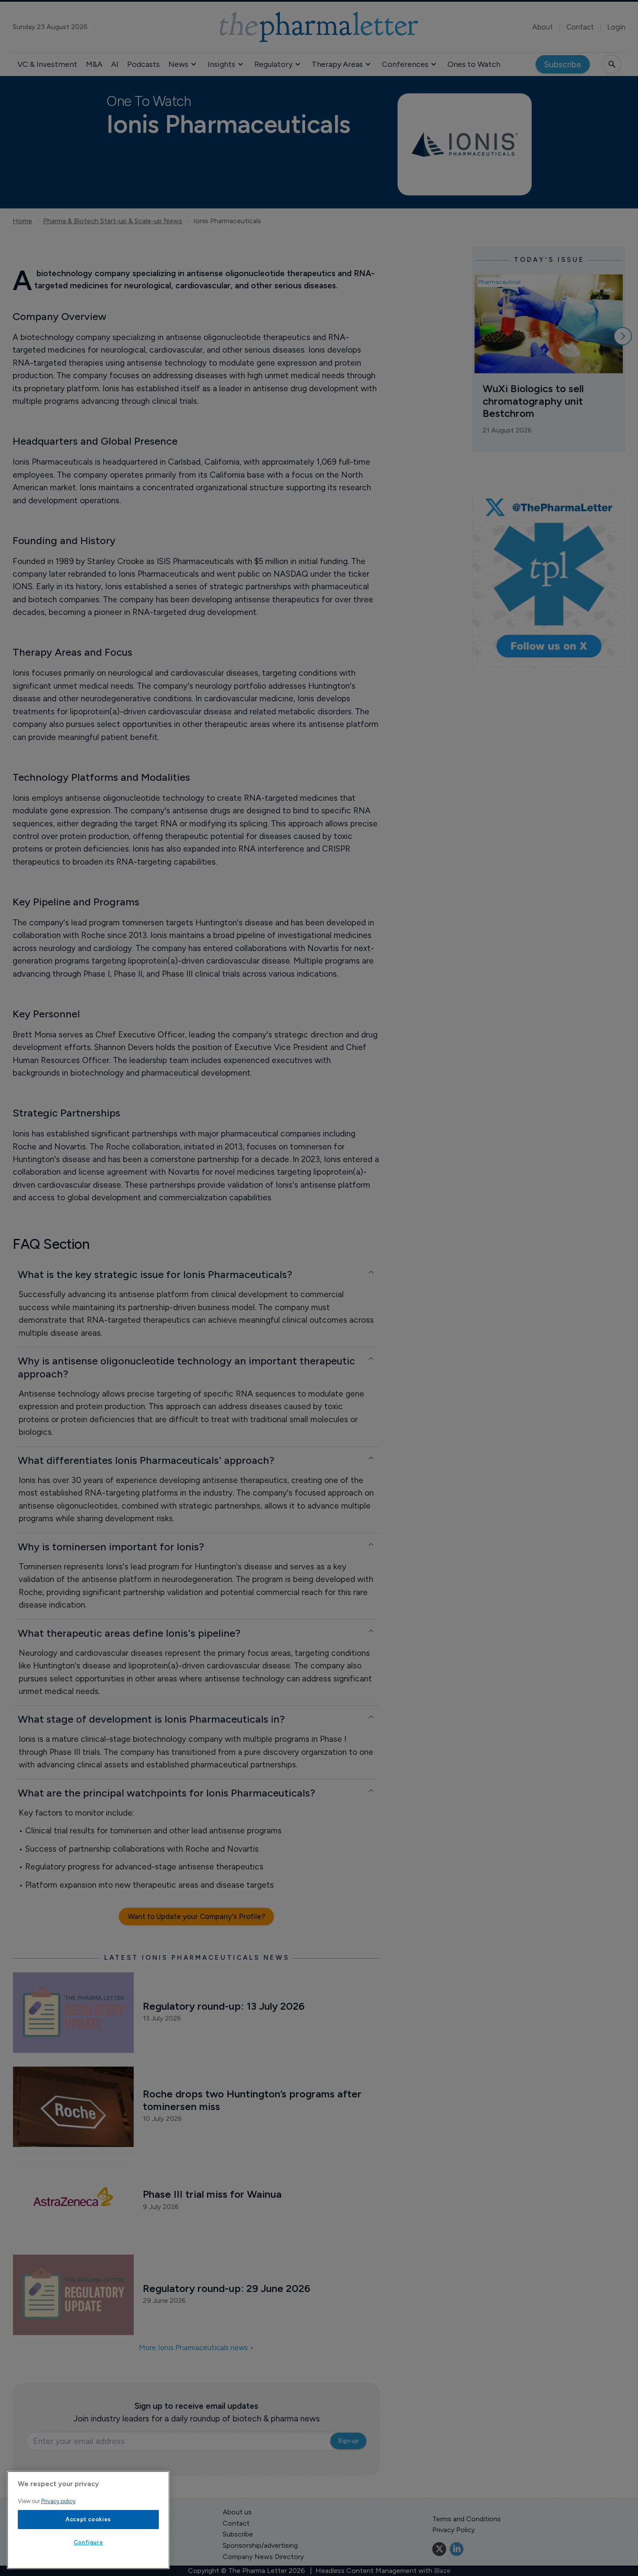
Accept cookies (88, 2519)
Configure (89, 2542)
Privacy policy (58, 2501)
